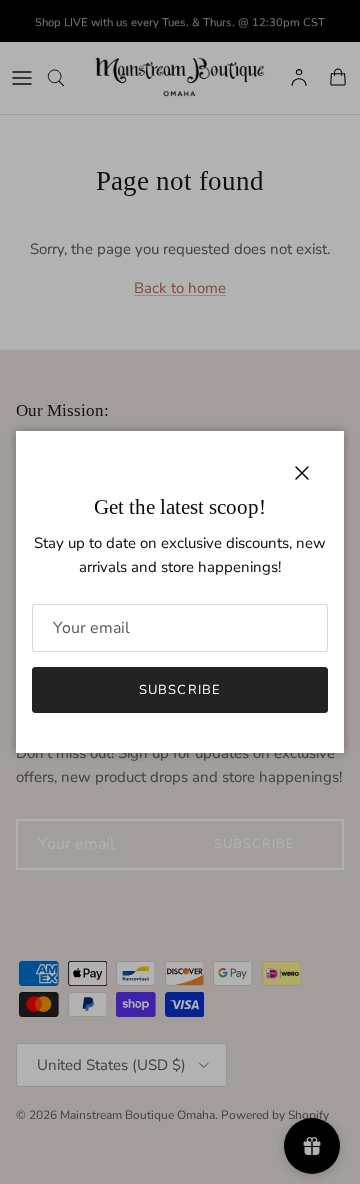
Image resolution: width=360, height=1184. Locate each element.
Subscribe (179, 690)
